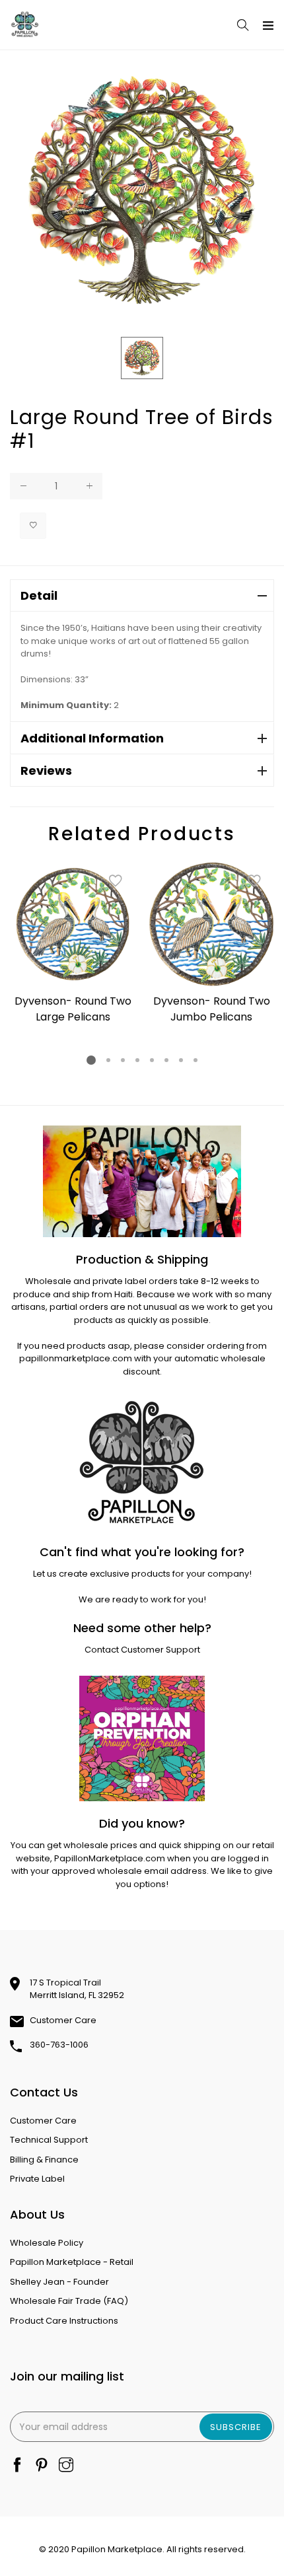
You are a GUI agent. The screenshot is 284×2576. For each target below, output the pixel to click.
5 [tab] (152, 1060)
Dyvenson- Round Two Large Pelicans (73, 1009)
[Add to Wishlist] (33, 526)
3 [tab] (123, 1060)
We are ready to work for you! (142, 1599)
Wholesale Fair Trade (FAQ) (69, 2301)
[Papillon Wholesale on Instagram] (66, 2466)
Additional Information (92, 738)
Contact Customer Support (142, 1650)
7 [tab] (181, 1060)
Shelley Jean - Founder (59, 2282)
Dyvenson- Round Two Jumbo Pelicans (212, 1009)
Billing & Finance (44, 2160)
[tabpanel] (73, 945)
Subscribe (236, 2427)
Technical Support (49, 2140)
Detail (39, 595)
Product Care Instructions (64, 2321)
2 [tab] (108, 1060)
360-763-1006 (59, 2045)
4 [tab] (137, 1060)
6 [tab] (166, 1060)
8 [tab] (195, 1060)
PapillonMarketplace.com (110, 1858)
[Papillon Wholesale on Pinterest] (42, 2466)
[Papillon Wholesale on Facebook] (17, 2466)
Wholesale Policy (47, 2243)
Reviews (46, 770)
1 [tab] (91, 1060)
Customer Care (63, 2020)
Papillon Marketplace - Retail (72, 2262)
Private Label (37, 2179)
